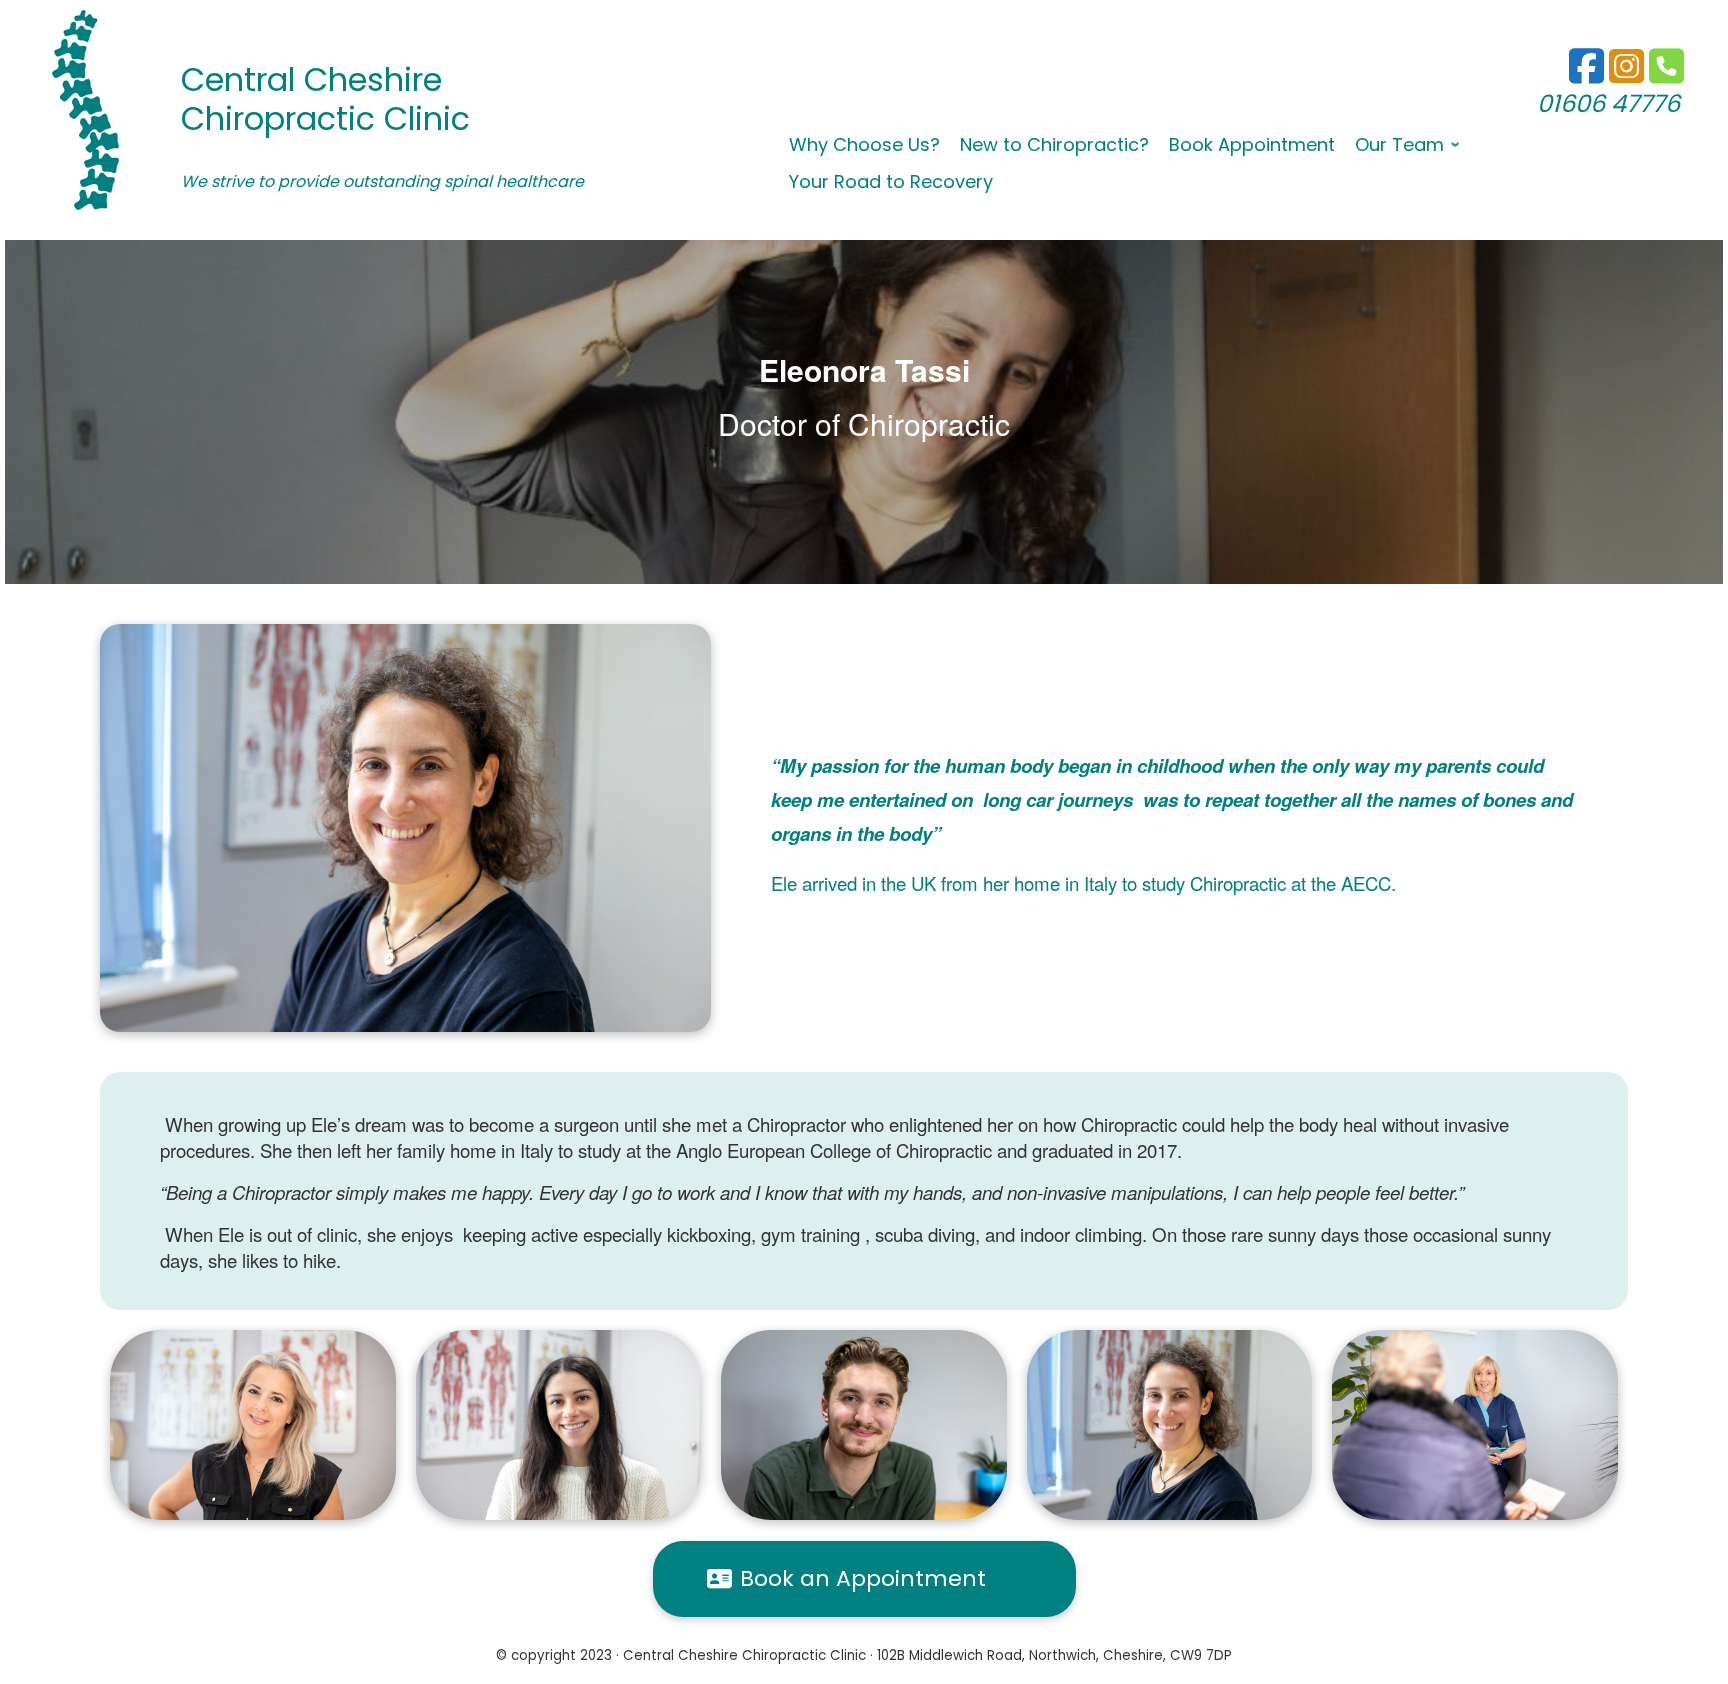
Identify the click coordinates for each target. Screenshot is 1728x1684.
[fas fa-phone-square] (1666, 74)
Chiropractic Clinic (325, 118)
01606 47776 (1608, 103)
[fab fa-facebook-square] (1586, 74)
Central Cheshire (311, 79)
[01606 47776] (1626, 74)
